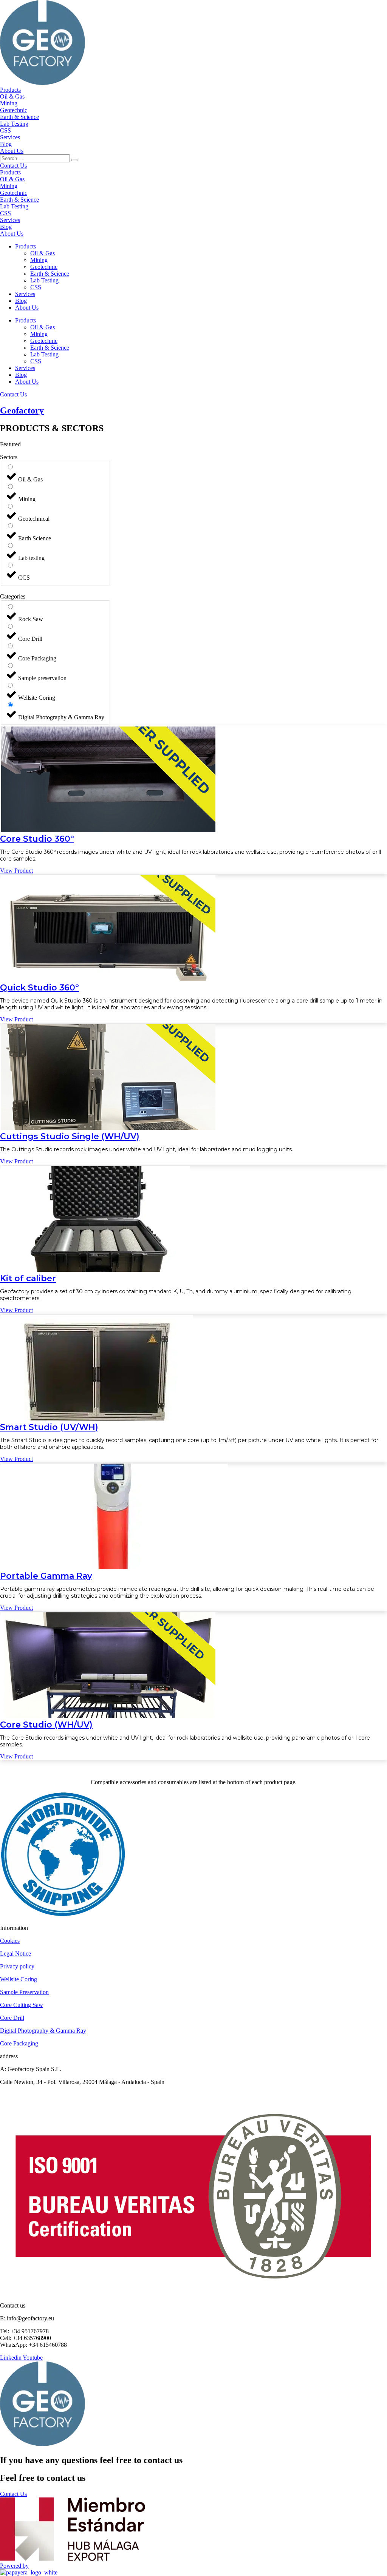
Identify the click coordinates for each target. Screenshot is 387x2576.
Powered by (14, 2566)
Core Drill (12, 2018)
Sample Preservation (24, 1992)
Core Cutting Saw (22, 2005)
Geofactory (22, 410)
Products (26, 246)
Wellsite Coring (19, 1979)
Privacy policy (17, 1966)
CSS (36, 287)
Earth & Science (50, 274)
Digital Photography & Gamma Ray (43, 2031)
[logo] (43, 83)
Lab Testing (44, 280)
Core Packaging (19, 2043)
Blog (21, 301)
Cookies (10, 1941)
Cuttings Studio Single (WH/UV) (70, 1136)
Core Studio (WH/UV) (46, 1725)
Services (25, 294)
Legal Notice (15, 1954)
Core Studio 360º (37, 839)
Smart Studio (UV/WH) (49, 1427)
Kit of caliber (28, 1278)
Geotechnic (44, 267)
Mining (39, 260)
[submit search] (74, 160)
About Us (27, 308)
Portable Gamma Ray (46, 1576)
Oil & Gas (43, 253)
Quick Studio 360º (39, 988)
